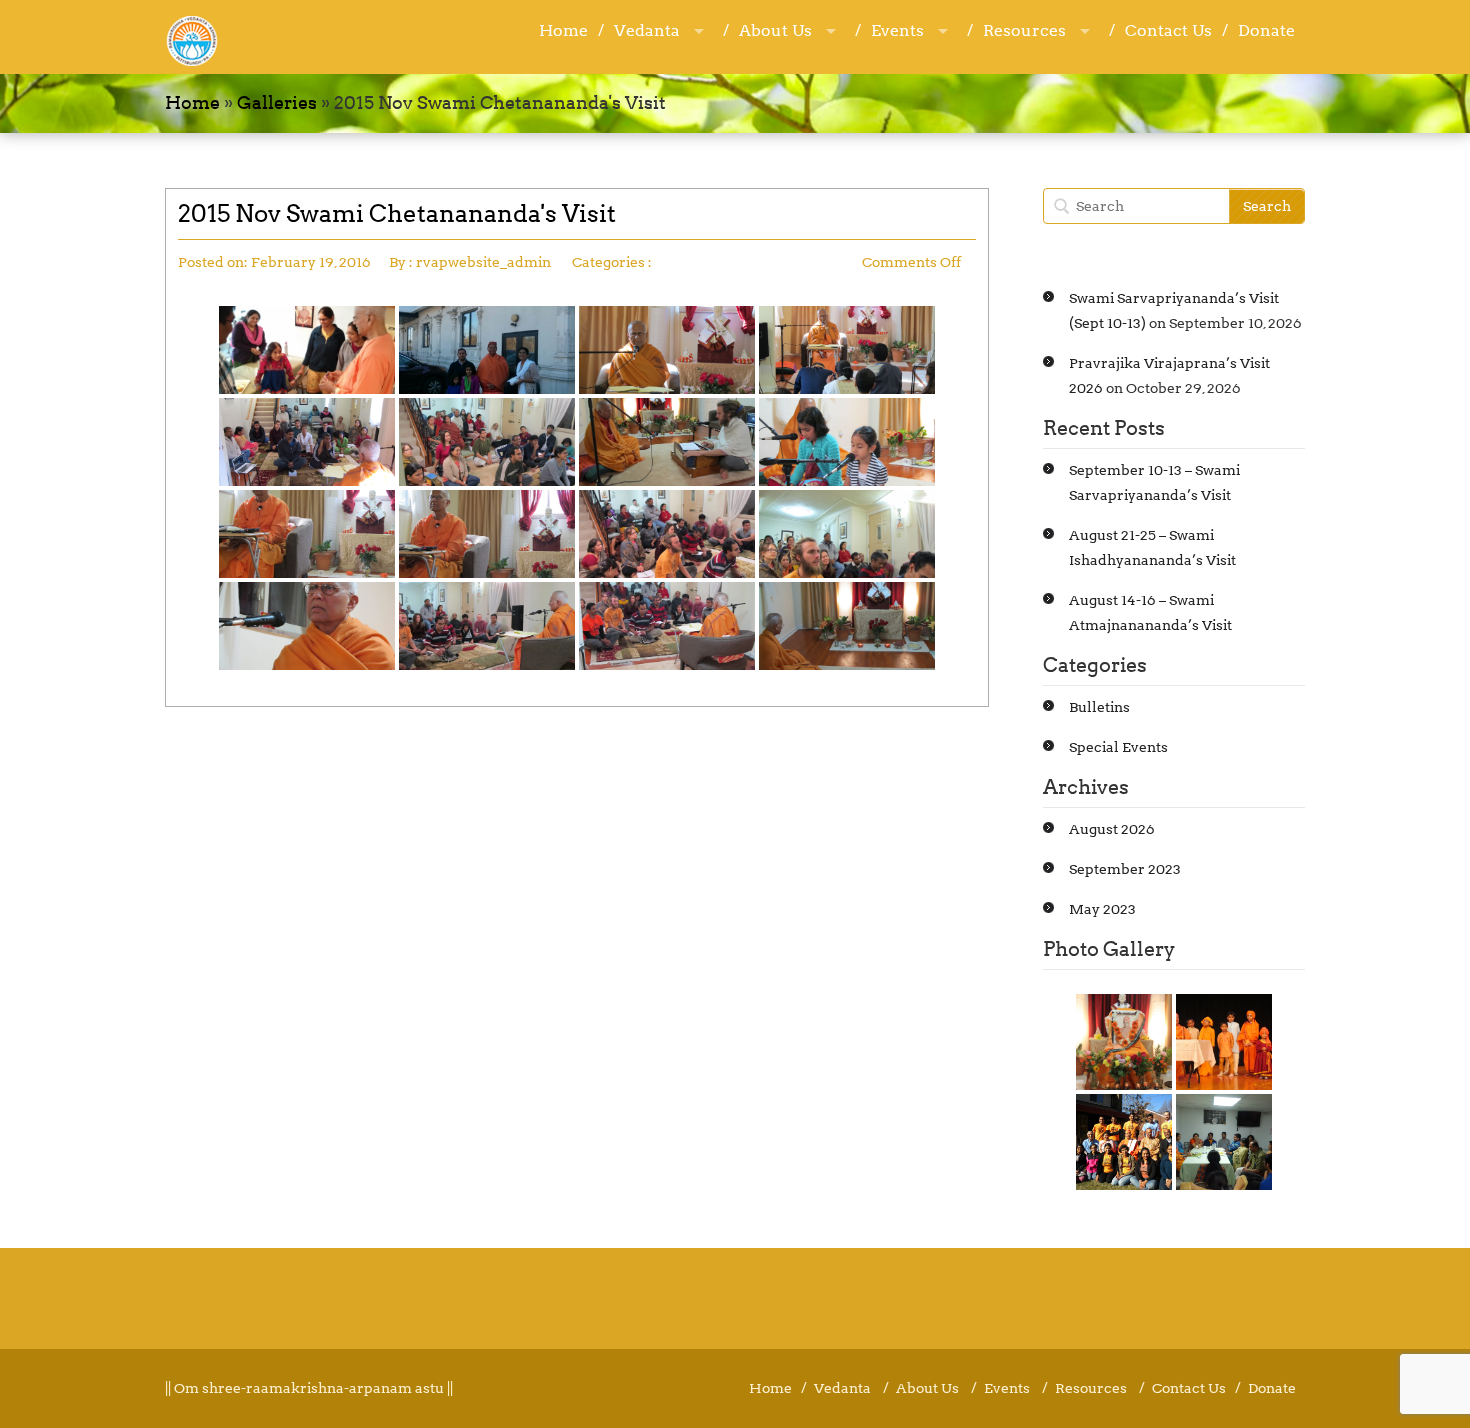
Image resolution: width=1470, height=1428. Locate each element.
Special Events (1118, 747)
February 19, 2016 (311, 262)
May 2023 (1102, 909)
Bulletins (1099, 707)
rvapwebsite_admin (483, 262)
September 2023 (1125, 869)
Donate (1266, 30)
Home (563, 30)
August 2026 (1112, 829)
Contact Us (1168, 30)
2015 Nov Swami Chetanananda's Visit (397, 213)
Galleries (277, 102)
